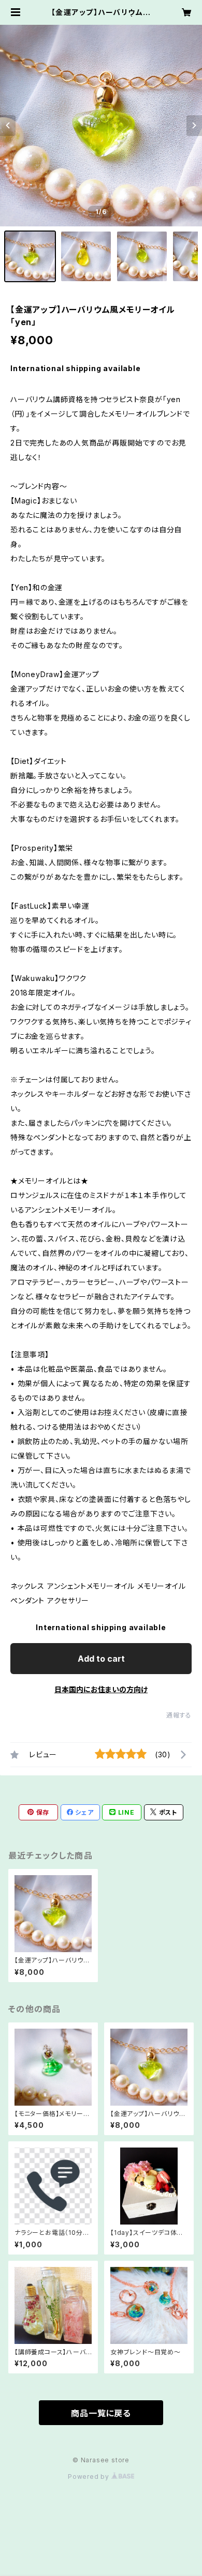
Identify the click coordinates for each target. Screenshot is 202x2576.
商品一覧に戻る (101, 2413)
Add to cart (101, 1659)
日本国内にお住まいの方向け (101, 1689)
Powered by (90, 2477)
